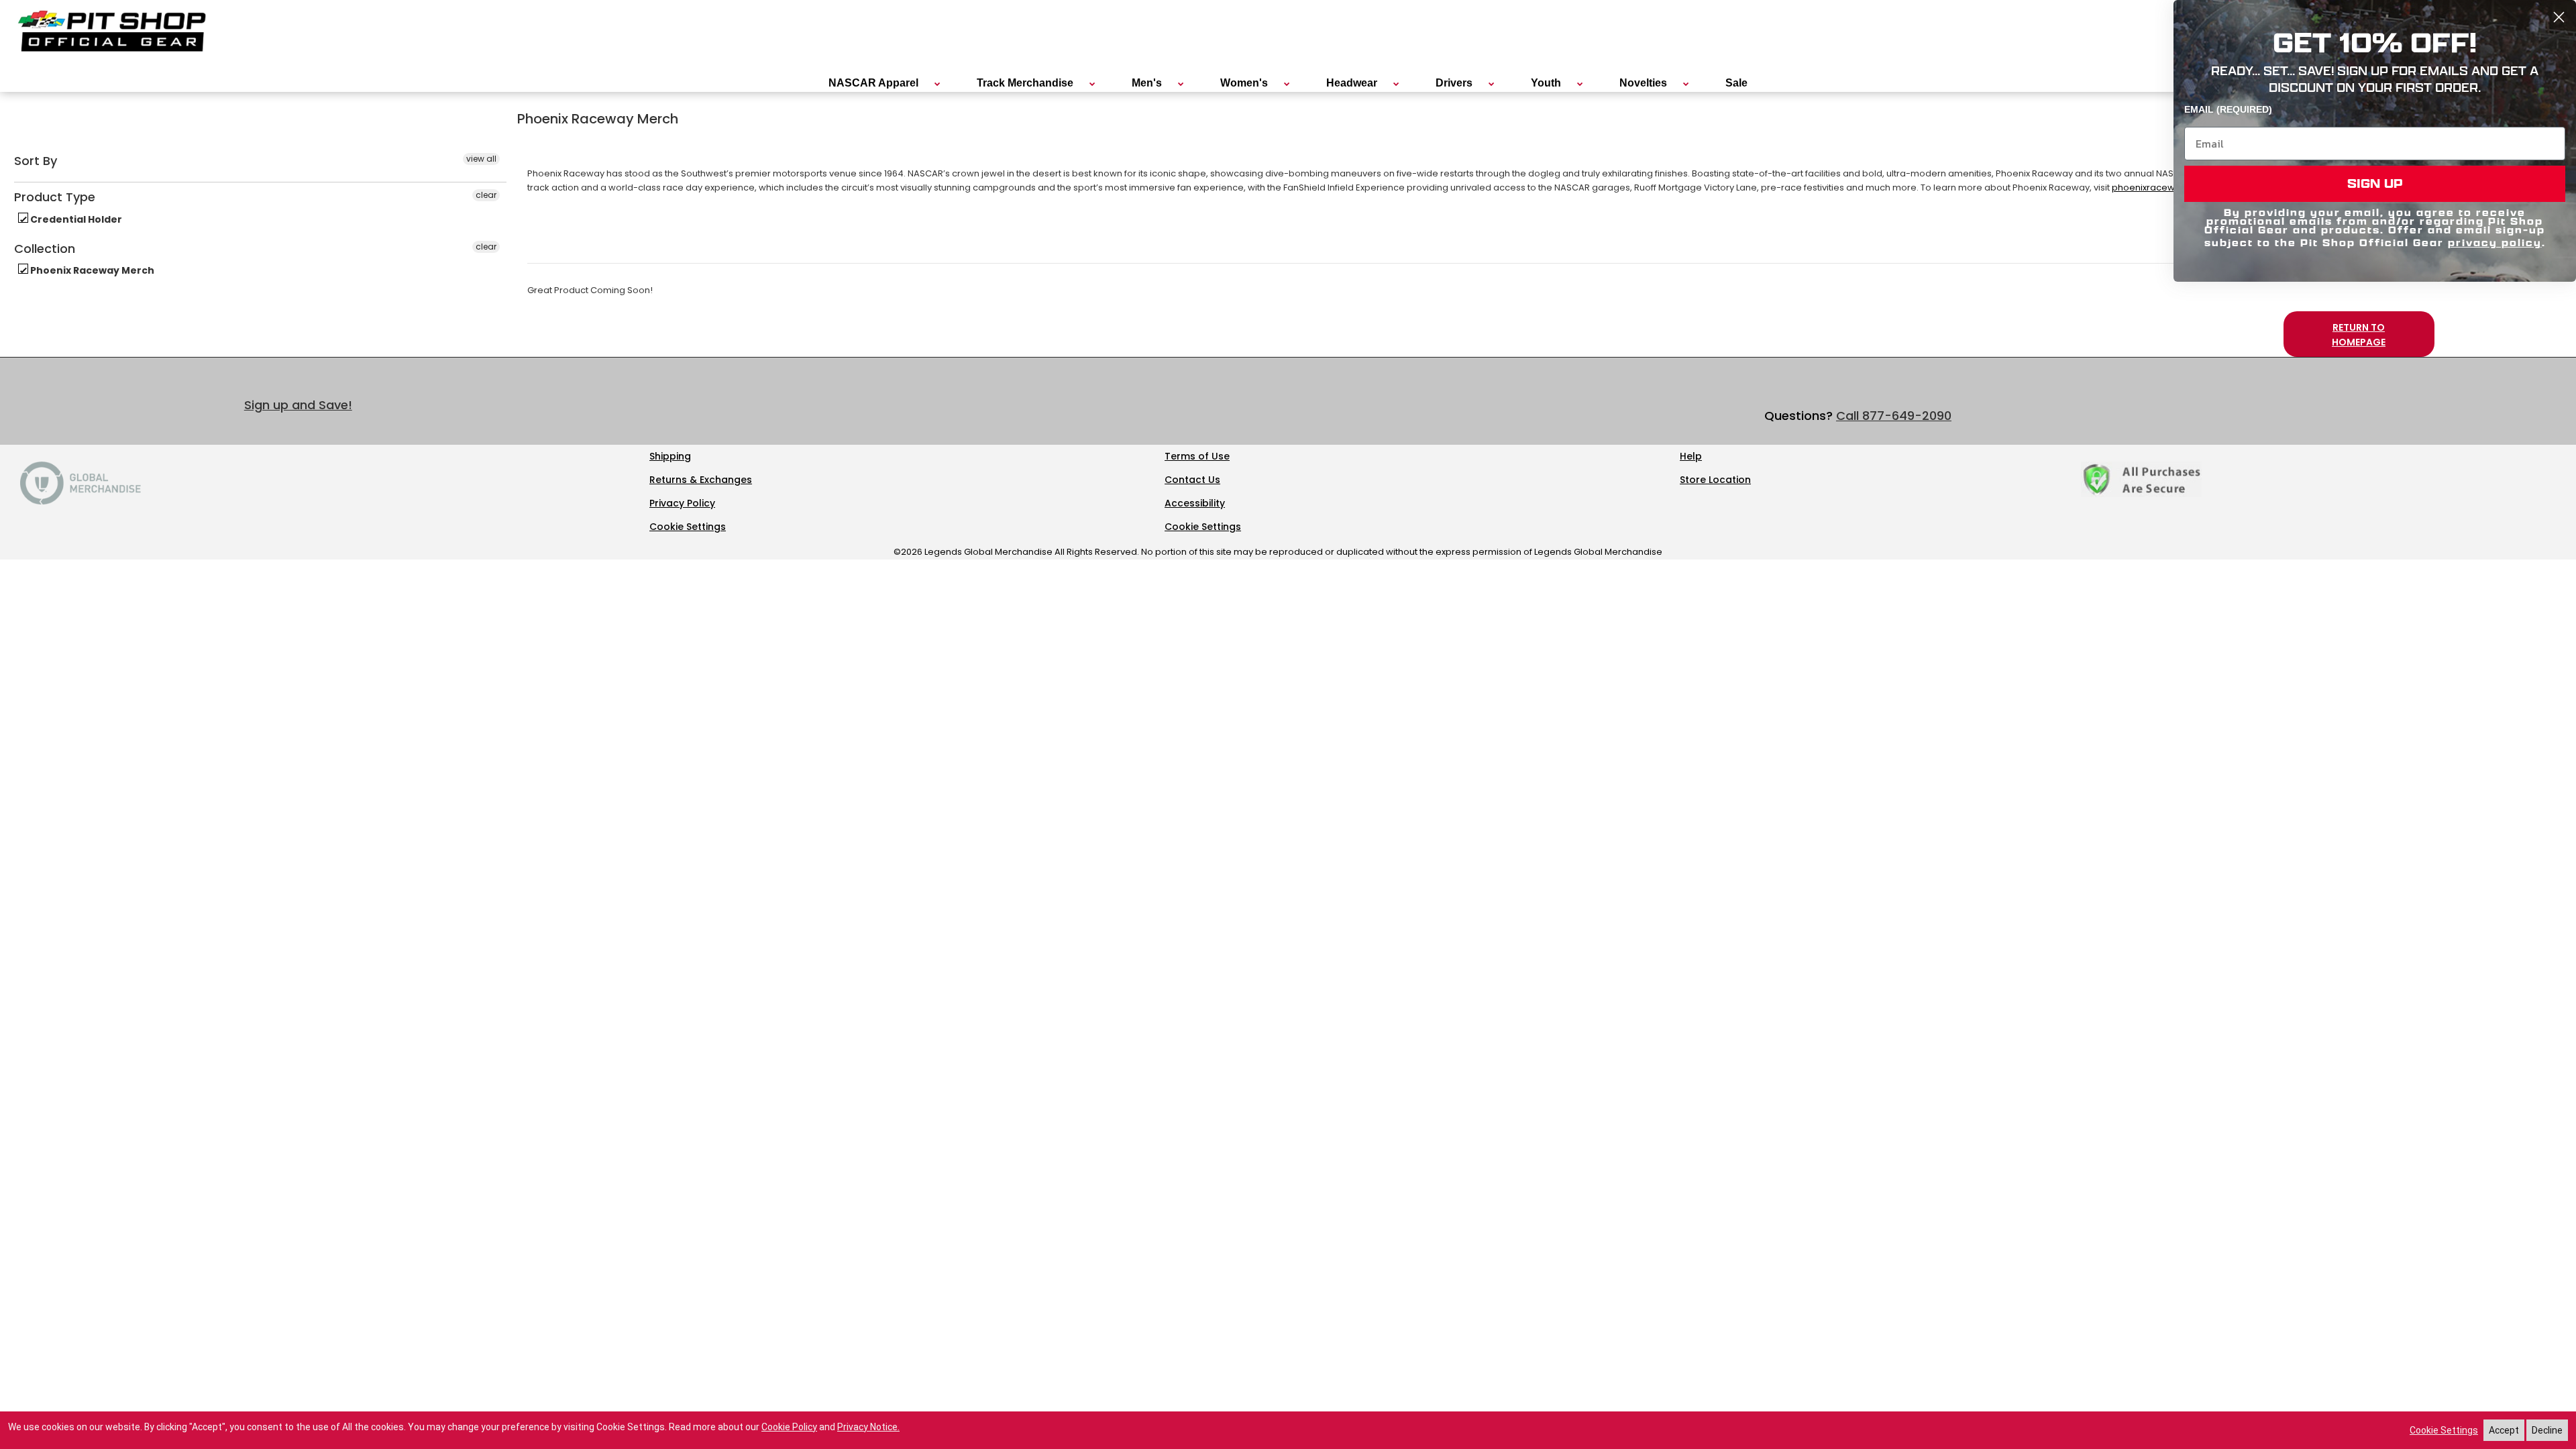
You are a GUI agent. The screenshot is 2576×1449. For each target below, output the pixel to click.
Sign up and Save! (298, 405)
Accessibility (1195, 503)
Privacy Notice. (868, 1427)
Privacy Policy (682, 503)
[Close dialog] (2559, 17)
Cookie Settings (688, 527)
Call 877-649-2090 (1894, 416)
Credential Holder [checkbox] (75, 219)
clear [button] (486, 195)
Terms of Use (1197, 456)
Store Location (1715, 480)
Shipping (670, 456)
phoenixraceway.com (2160, 187)
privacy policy (2495, 243)
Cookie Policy (789, 1427)
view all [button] (481, 159)
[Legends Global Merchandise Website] (80, 501)
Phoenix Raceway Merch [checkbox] (91, 270)
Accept (2504, 1430)
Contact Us (1192, 480)
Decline (2547, 1430)
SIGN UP (2375, 183)
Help (1691, 456)
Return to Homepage (2359, 335)
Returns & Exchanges (701, 480)
